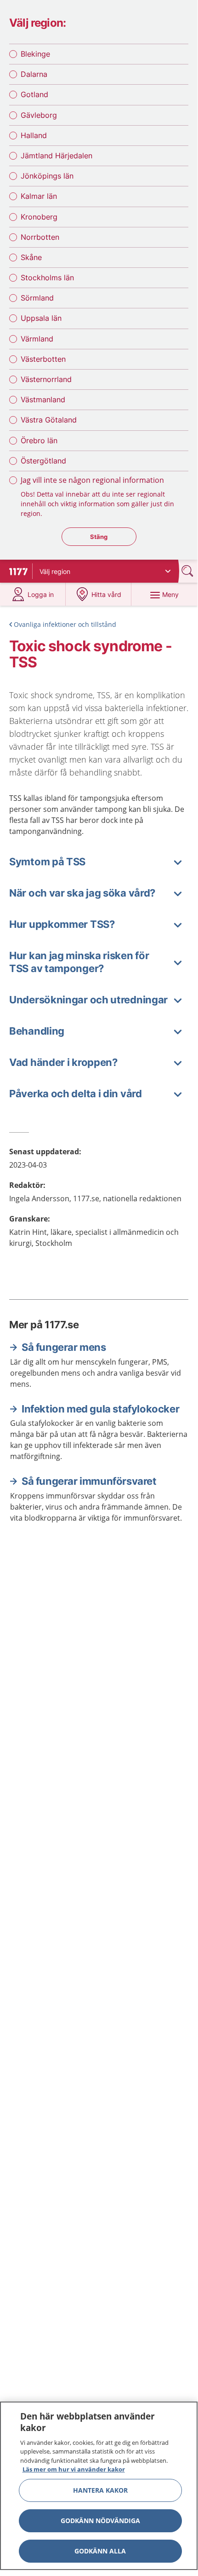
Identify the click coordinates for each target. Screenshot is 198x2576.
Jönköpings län (47, 176)
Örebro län (39, 440)
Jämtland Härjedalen (57, 156)
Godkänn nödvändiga (100, 2521)
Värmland (37, 339)
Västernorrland (46, 379)
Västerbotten (43, 359)
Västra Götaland (49, 420)
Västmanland (43, 399)
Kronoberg (39, 217)
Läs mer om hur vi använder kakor (74, 2469)
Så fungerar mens (64, 1347)
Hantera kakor (100, 2490)
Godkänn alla (100, 2551)
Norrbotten (40, 237)
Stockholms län (47, 278)
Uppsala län (41, 318)
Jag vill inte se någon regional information (92, 480)
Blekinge (35, 54)
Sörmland (37, 298)
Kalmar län (39, 196)
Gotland (34, 94)
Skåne (31, 257)
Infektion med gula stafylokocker (100, 1409)
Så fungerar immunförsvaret (89, 1481)
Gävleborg (39, 115)
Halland (34, 135)
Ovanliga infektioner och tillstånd (65, 624)
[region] (99, 2486)
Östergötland (43, 461)
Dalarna (34, 74)
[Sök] (188, 571)
